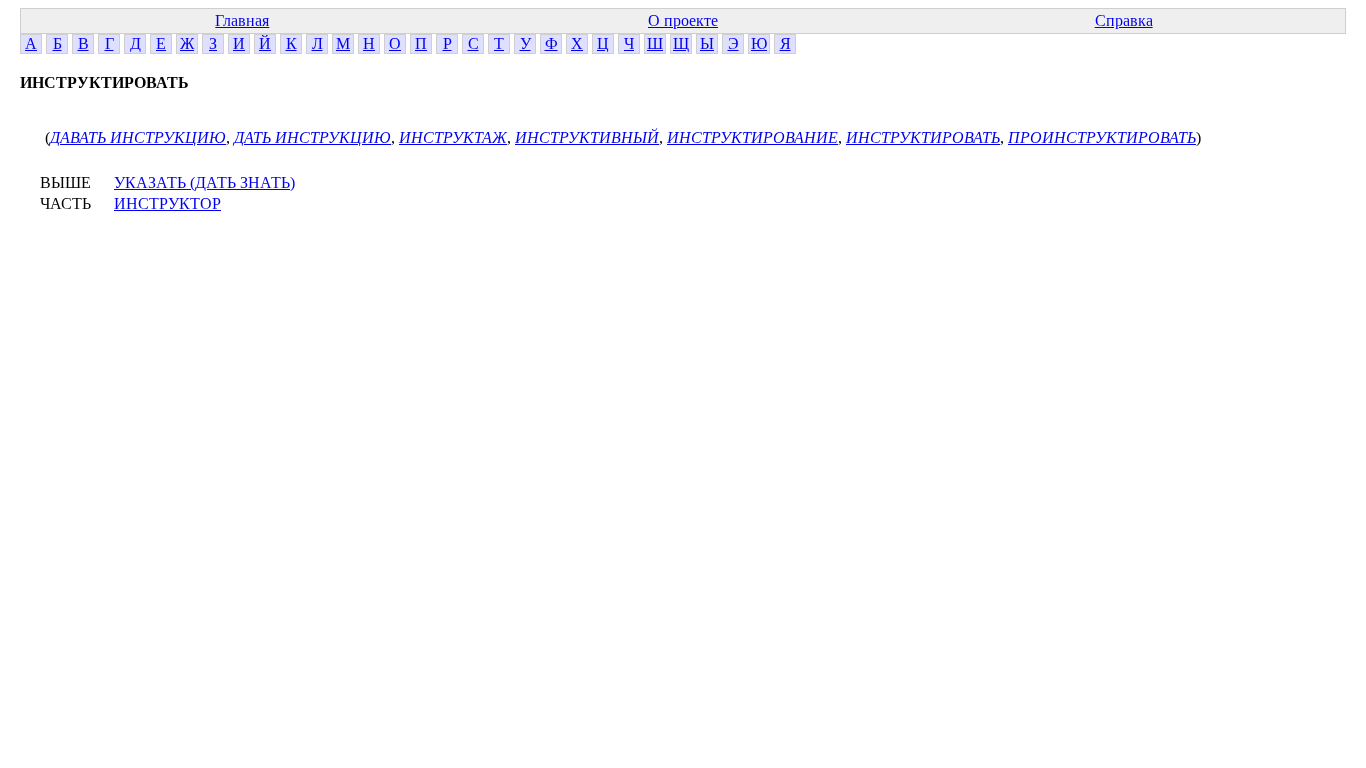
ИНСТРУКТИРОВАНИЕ (752, 137)
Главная (242, 20)
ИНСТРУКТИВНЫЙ (587, 137)
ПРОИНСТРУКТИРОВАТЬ (1102, 137)
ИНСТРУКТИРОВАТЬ (923, 137)
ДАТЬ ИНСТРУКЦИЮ (312, 137)
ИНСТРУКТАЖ (453, 137)
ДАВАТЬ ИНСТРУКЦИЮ (138, 137)
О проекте (683, 20)
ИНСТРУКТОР (167, 203)
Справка (1124, 20)
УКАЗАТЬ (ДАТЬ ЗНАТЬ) (204, 182)
